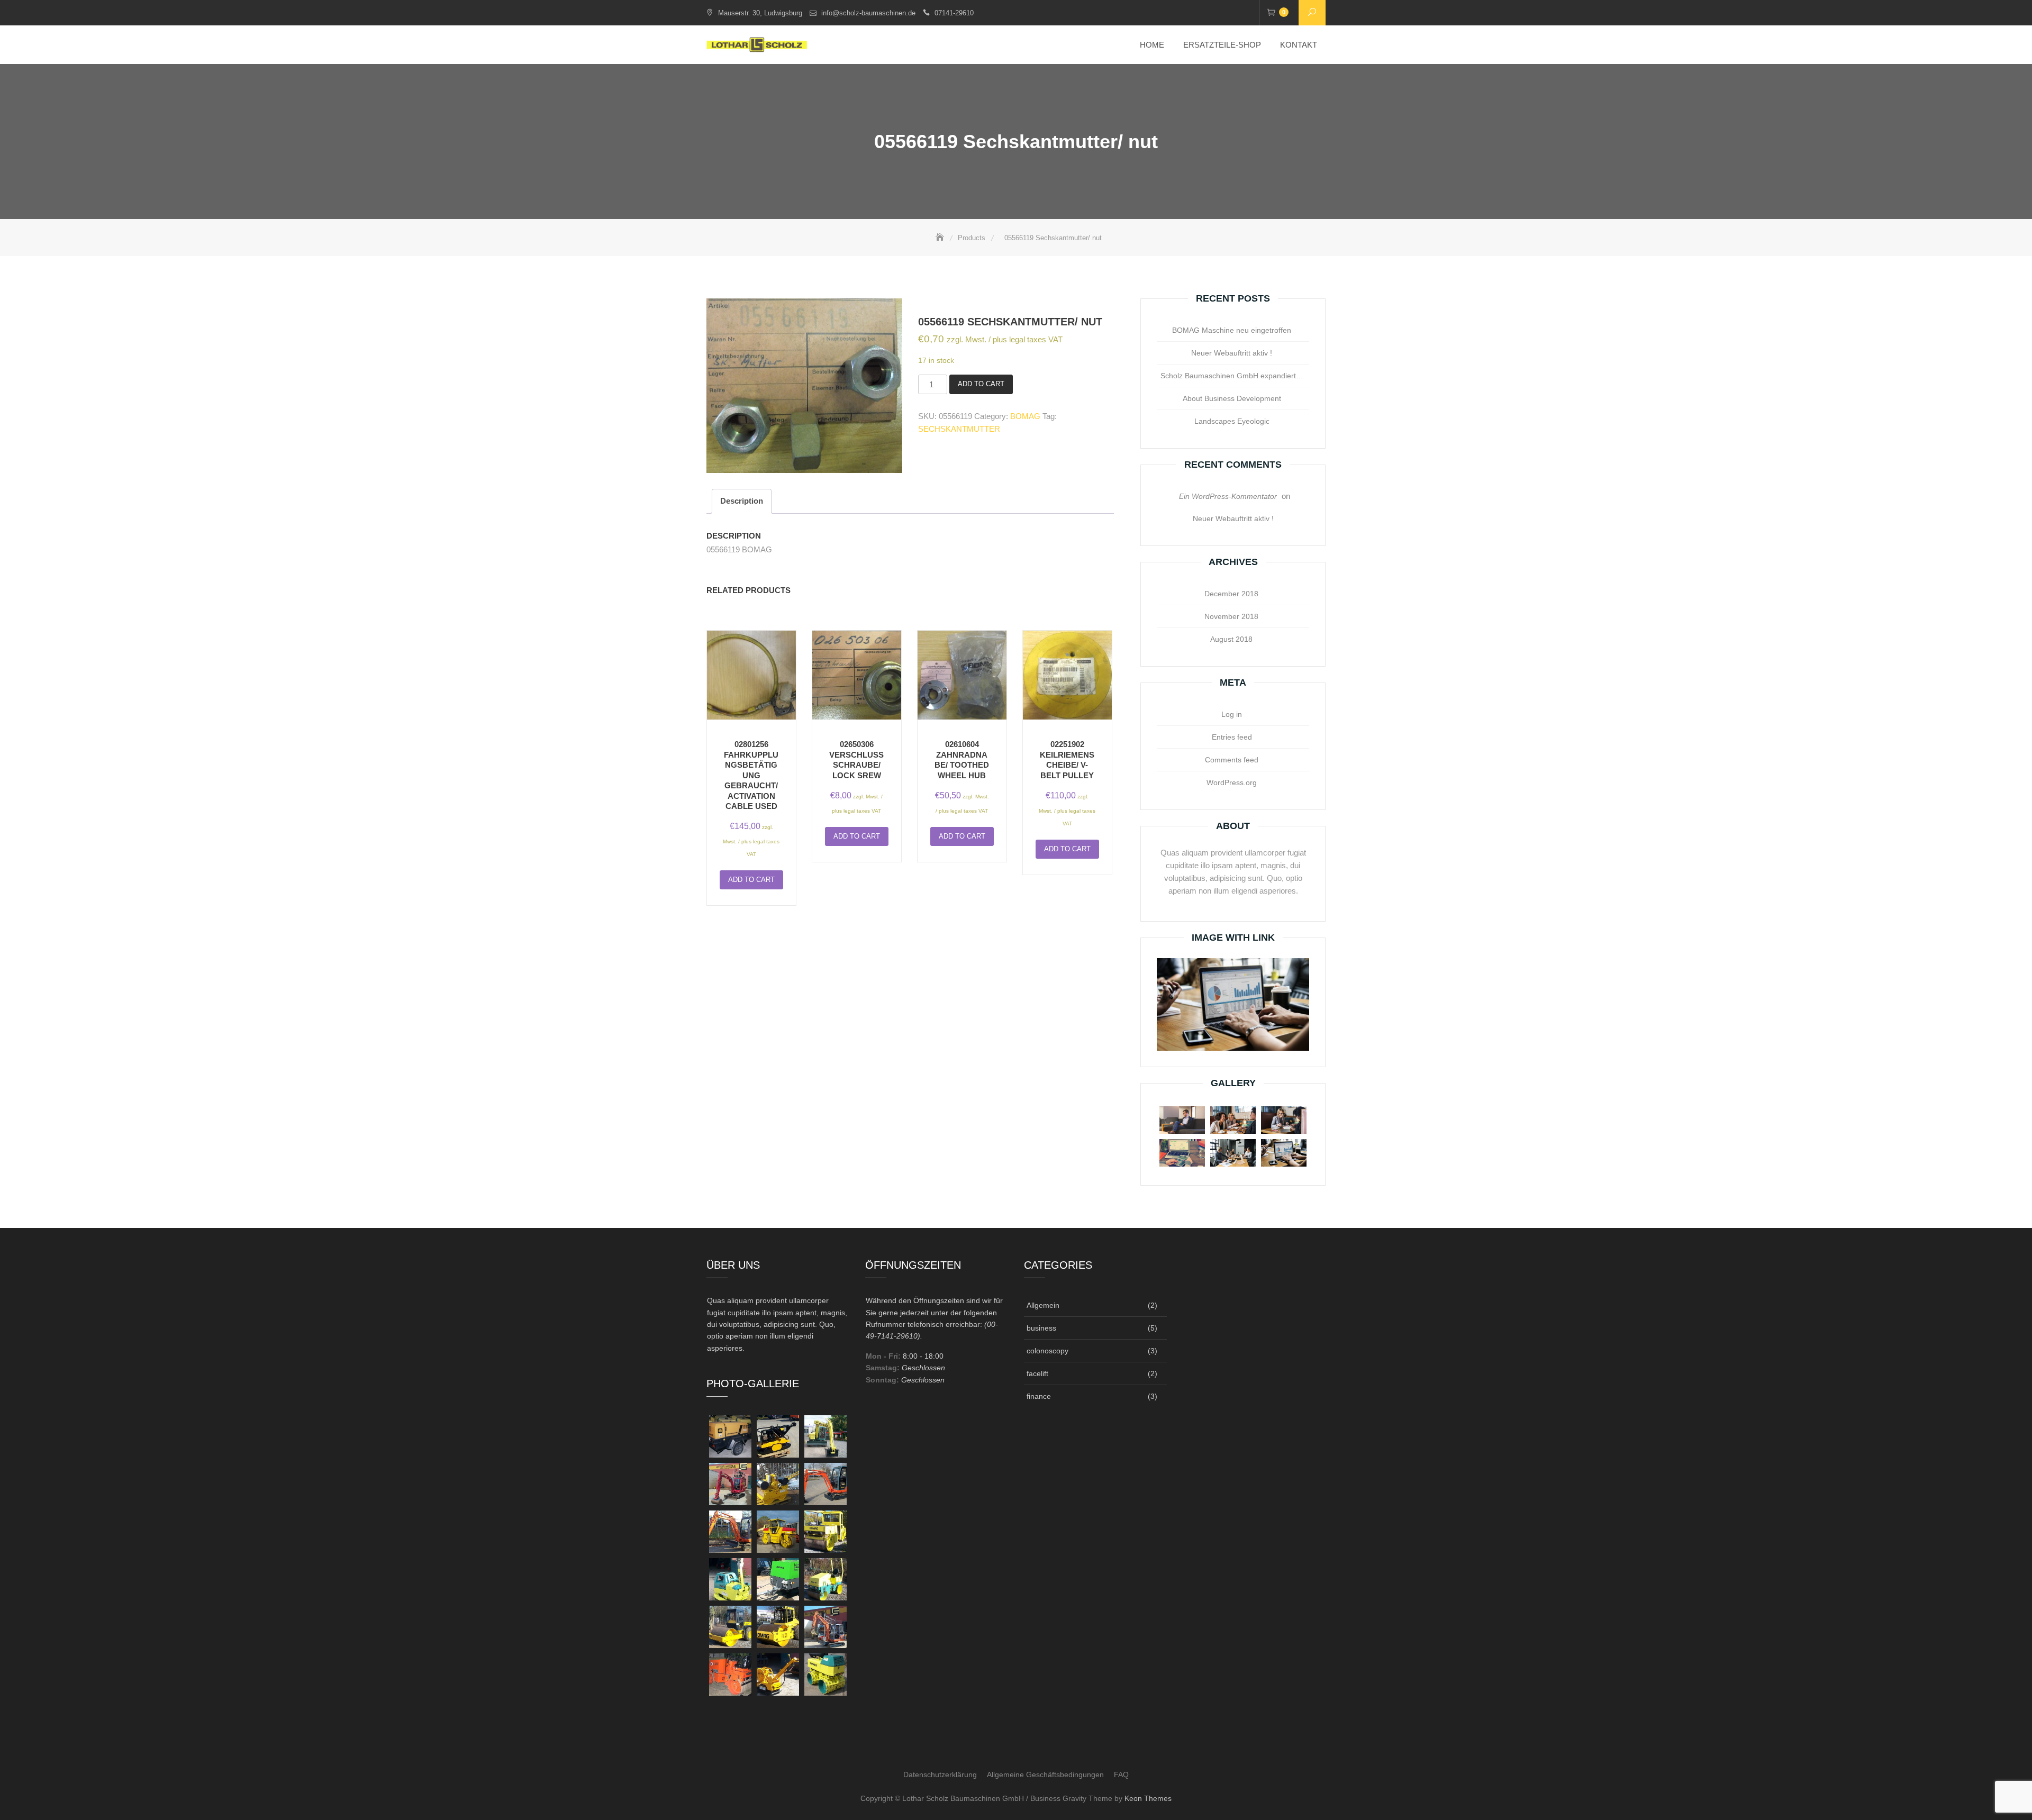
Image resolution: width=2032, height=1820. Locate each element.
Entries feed (1232, 737)
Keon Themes (1148, 1798)
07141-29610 (954, 13)
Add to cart (981, 384)
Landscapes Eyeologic (1232, 421)
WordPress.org (1232, 782)
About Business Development (1232, 398)
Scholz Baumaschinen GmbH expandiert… (1232, 376)
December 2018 (1231, 594)
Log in (1232, 714)
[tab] (742, 501)
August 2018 (1231, 639)
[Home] (941, 238)
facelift (1037, 1373)
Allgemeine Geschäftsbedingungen (1045, 1775)
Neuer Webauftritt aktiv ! (1232, 353)
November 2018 (1231, 616)
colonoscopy (1047, 1351)
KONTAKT (1299, 45)
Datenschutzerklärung (940, 1775)
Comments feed (1232, 760)
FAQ (1121, 1775)
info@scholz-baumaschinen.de (868, 13)
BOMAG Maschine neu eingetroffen (1232, 330)
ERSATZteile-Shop (1222, 45)
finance (1039, 1396)
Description (742, 501)
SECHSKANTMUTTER (959, 429)
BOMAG (1025, 416)
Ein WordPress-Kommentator (1228, 496)
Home (1152, 45)
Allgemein (1043, 1305)
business (1041, 1328)
